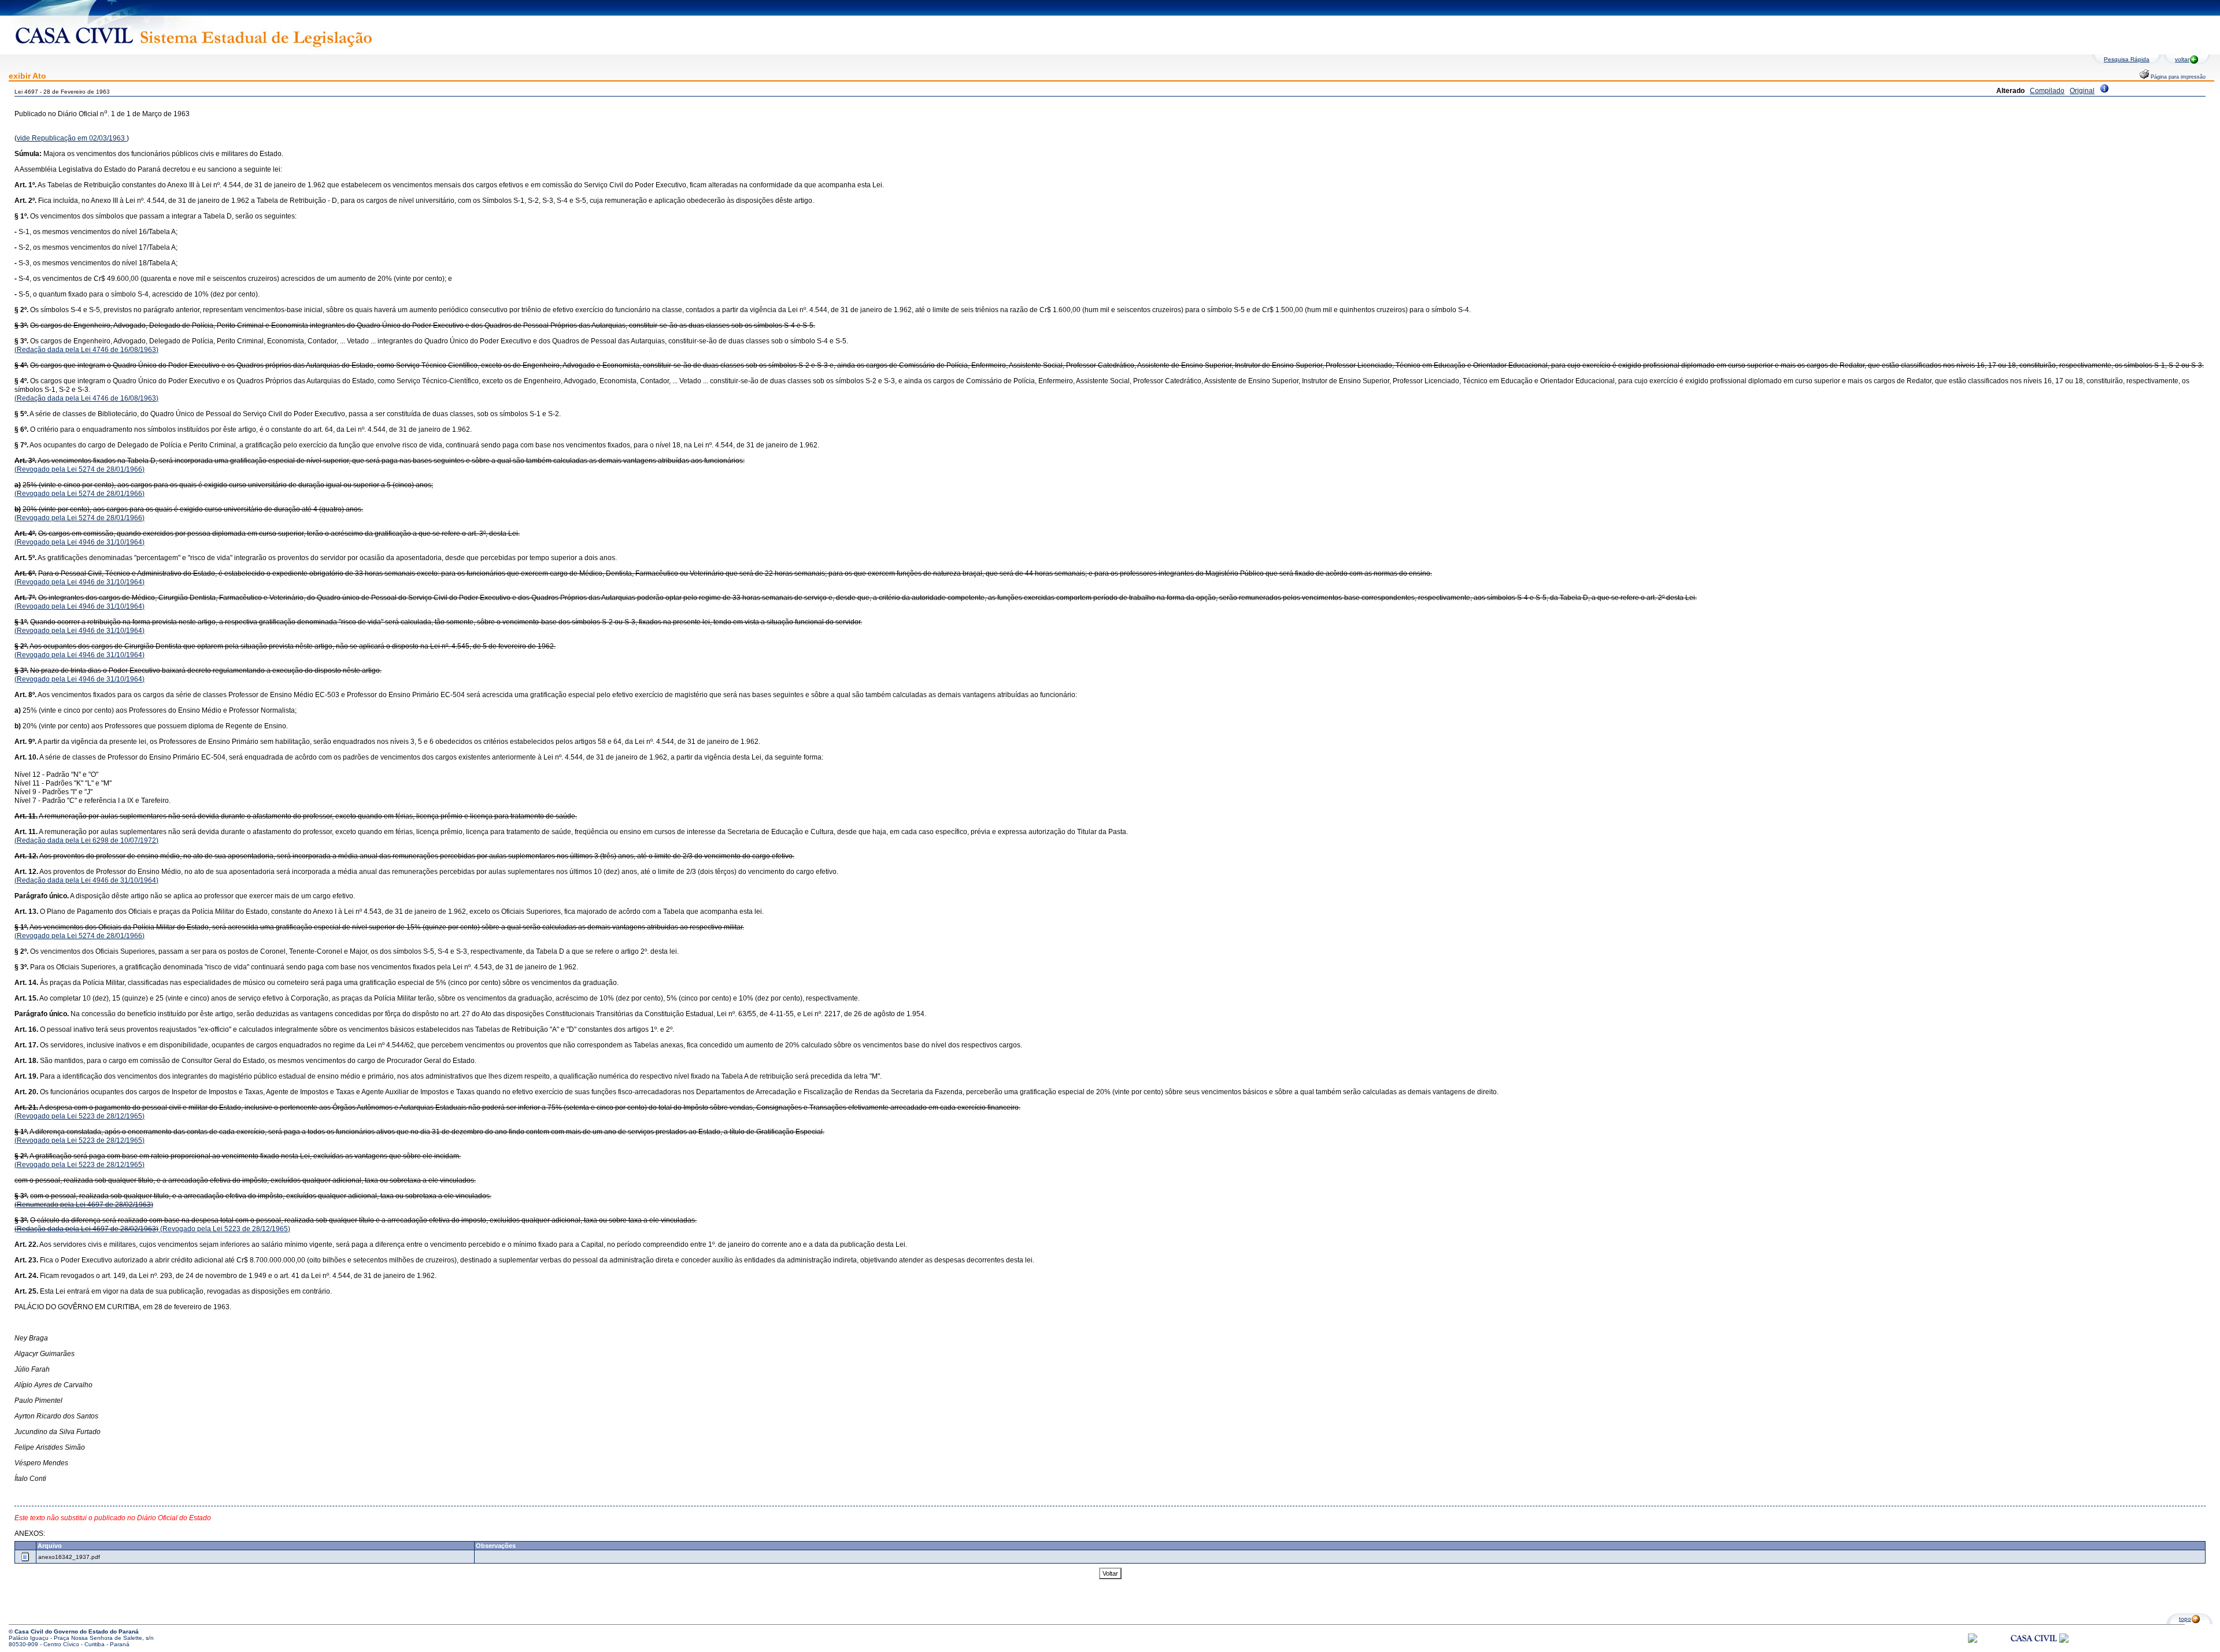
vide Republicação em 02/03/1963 (72, 138)
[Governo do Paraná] (2064, 1641)
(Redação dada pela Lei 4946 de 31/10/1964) (86, 880)
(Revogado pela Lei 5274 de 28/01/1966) (79, 469)
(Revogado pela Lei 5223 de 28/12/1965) (79, 1116)
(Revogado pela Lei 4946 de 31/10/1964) (79, 542)
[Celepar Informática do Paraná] (1973, 1641)
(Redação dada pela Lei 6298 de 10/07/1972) (86, 840)
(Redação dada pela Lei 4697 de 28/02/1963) (86, 1229)
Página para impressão (2177, 77)
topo (2185, 1619)
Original (2082, 91)
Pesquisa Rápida (2127, 59)
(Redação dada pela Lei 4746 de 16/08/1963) (86, 350)
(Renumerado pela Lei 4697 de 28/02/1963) (84, 1205)
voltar (2182, 59)
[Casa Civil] (2034, 1649)
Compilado (2047, 91)
